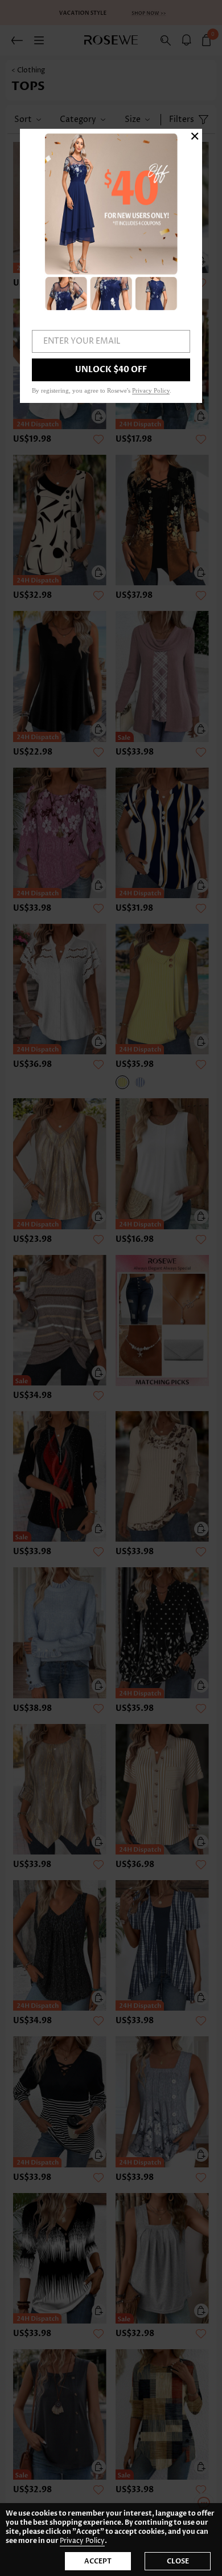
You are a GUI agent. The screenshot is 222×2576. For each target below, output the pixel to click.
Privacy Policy (82, 2541)
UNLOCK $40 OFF (111, 370)
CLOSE (178, 2561)
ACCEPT (98, 2561)
